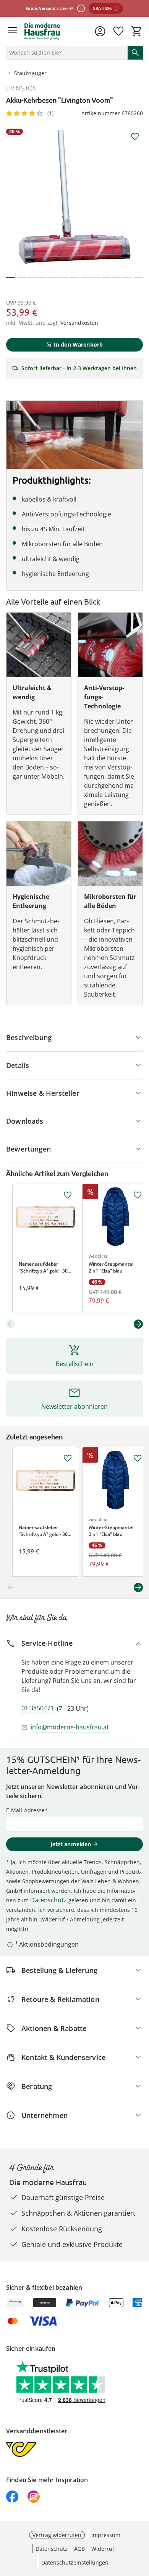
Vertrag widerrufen (57, 2535)
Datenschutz (49, 1900)
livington (22, 88)
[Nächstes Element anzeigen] (138, 1324)
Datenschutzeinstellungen (75, 2562)
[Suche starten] (135, 53)
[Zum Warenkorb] (137, 31)
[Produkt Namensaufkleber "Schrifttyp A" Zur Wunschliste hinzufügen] (68, 1195)
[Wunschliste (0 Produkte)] (118, 31)
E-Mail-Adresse (25, 1810)
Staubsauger (30, 73)
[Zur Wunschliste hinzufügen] (135, 137)
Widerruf (103, 2549)
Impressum (106, 2535)
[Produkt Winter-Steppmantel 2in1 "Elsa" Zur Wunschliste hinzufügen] (138, 1195)
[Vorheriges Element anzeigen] (11, 1324)
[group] (74, 197)
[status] (65, 53)
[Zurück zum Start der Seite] (141, 2523)
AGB (79, 2549)
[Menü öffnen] (12, 31)
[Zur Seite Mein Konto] (100, 31)
